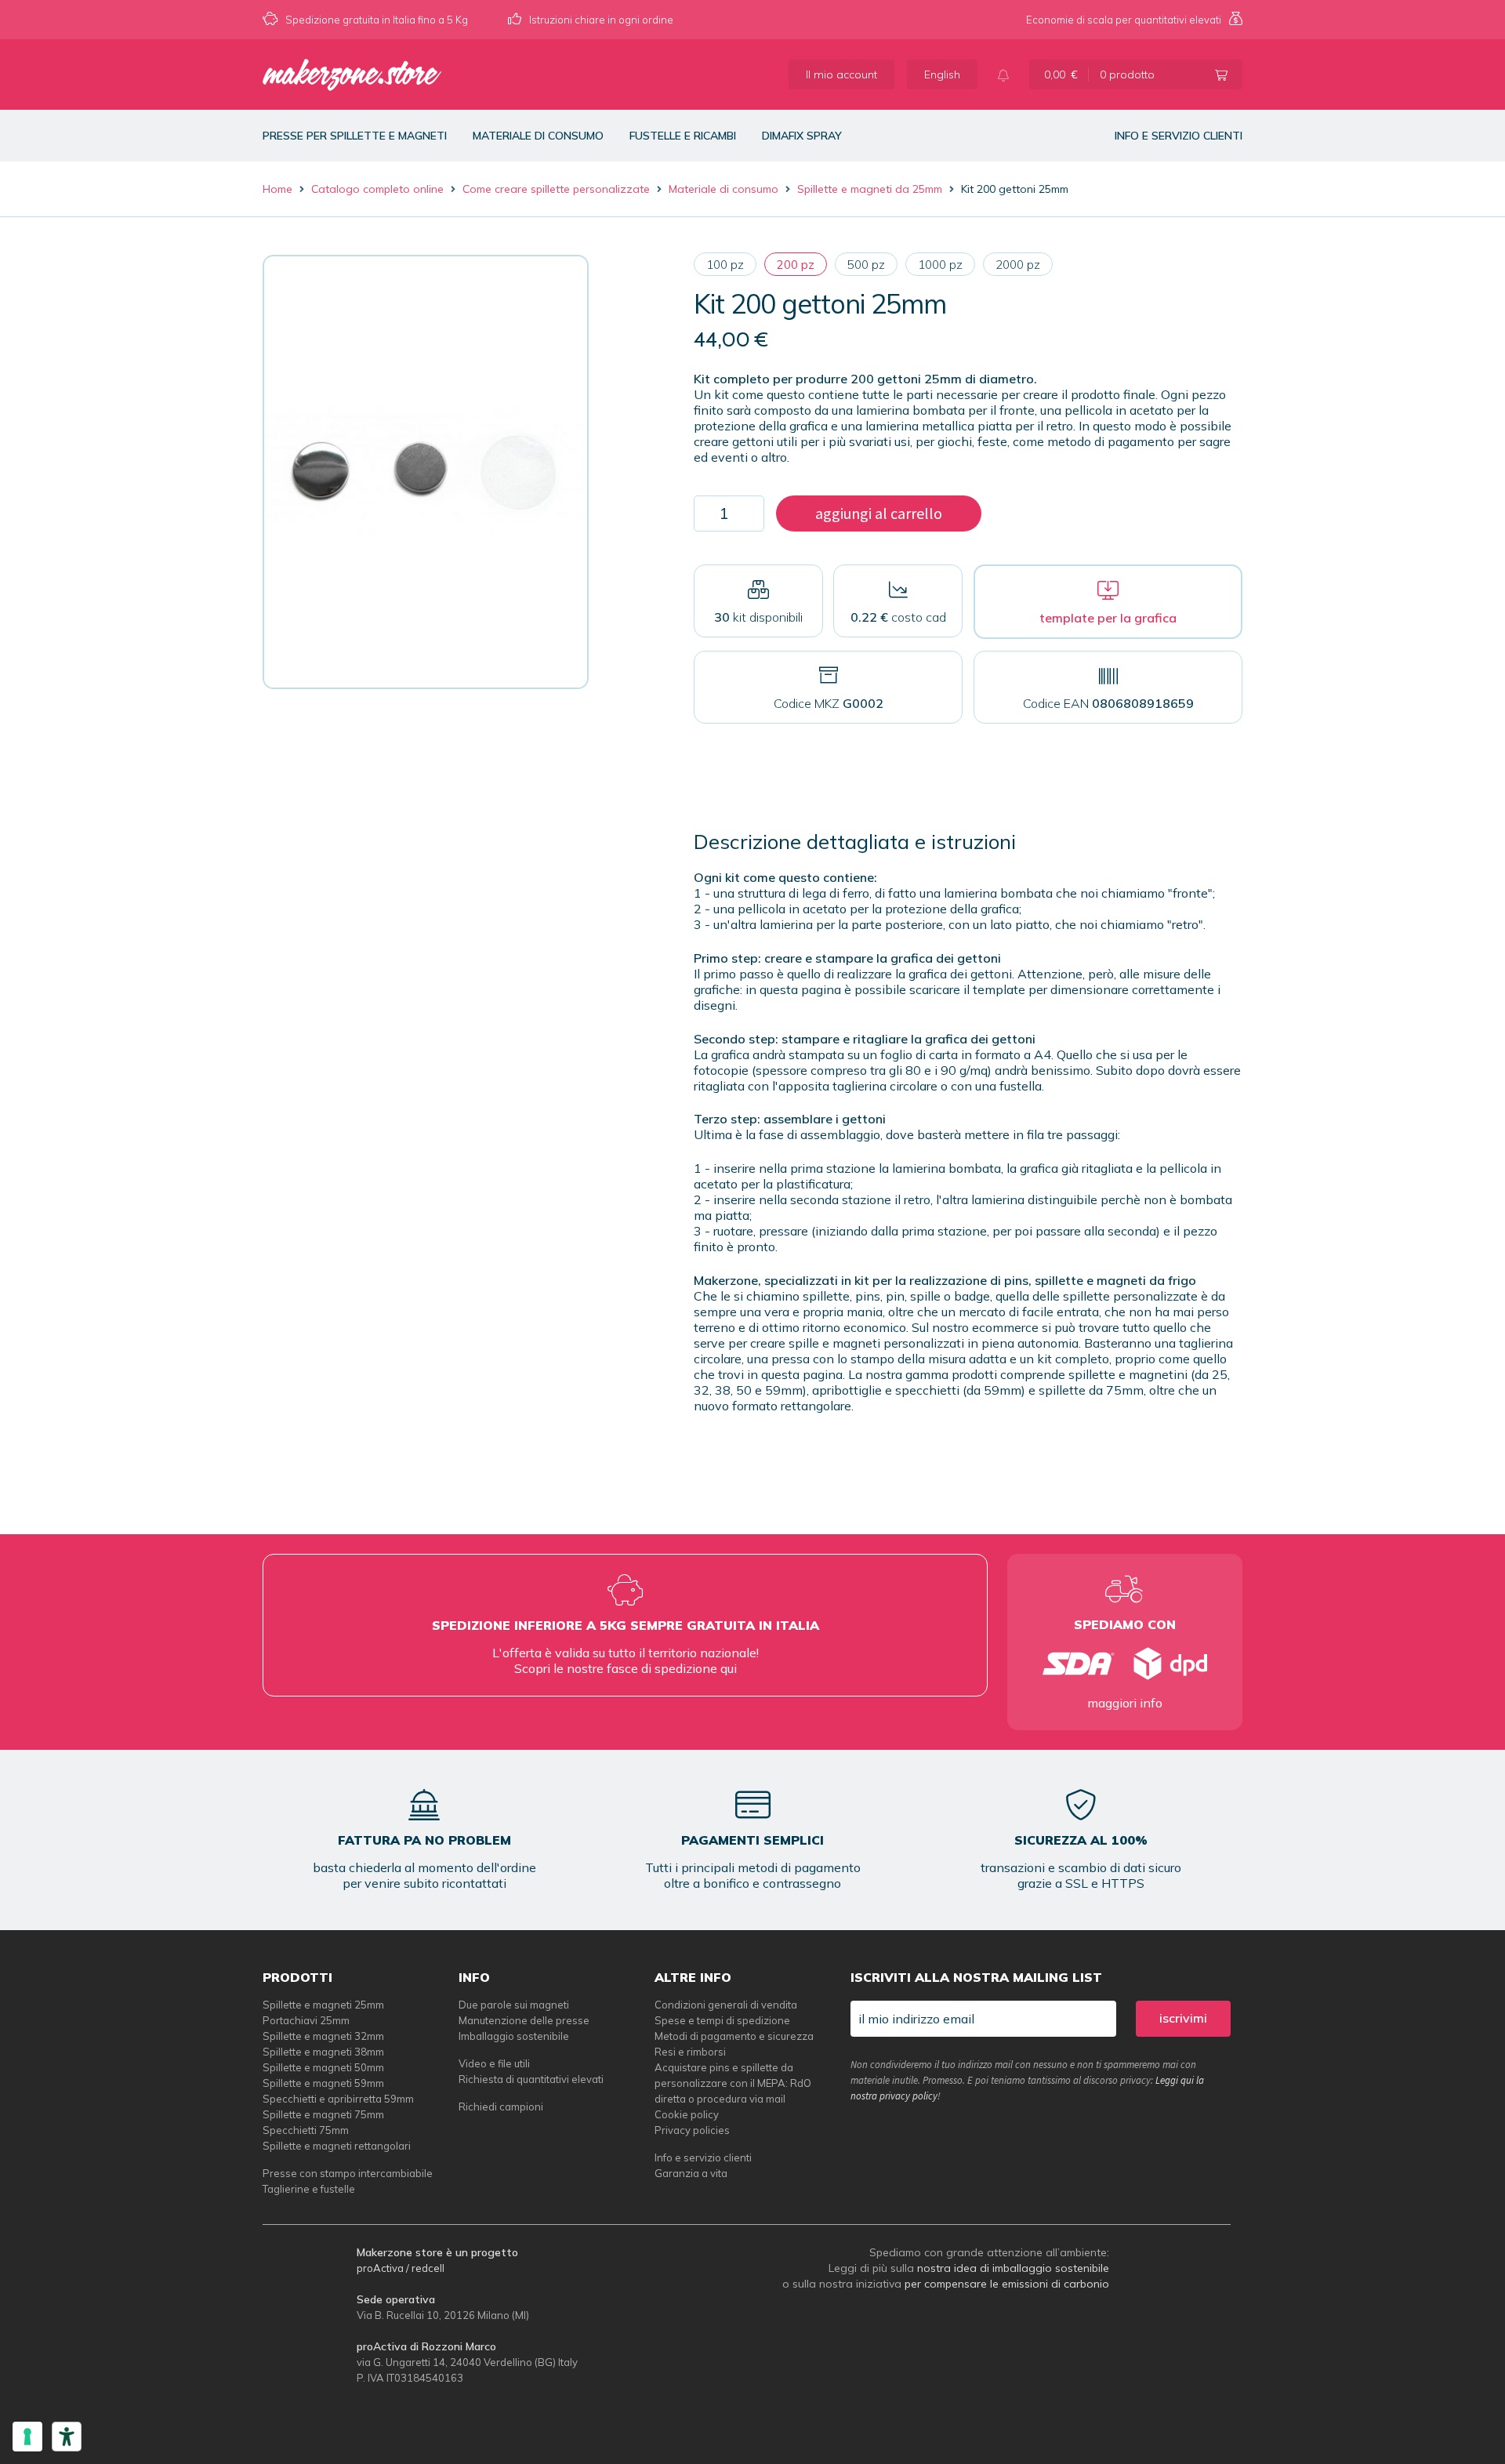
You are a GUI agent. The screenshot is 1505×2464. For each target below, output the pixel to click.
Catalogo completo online (377, 189)
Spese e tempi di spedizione (722, 2020)
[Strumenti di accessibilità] (67, 2437)
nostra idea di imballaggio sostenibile (1013, 2268)
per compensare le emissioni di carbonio (1007, 2284)
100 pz (725, 265)
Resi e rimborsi (690, 2052)
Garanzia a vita (691, 2173)
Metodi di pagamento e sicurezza (734, 2036)
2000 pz (1018, 265)
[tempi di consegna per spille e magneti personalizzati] (1125, 1664)
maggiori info (1125, 1703)
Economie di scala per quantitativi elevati (1124, 20)
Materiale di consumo (538, 136)
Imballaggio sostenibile (514, 2036)
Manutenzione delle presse (524, 2020)
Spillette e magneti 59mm (323, 2083)
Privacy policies (692, 2130)
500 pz (866, 265)
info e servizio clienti (1179, 136)
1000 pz (940, 265)
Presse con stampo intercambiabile (348, 2173)
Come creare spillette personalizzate (556, 189)
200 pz (796, 265)
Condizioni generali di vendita (726, 2005)
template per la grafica (1108, 618)
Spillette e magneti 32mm (323, 2036)
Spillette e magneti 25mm (323, 2005)
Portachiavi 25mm (306, 2020)
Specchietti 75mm (306, 2130)
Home (277, 189)
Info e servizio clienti (703, 2157)
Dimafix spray (802, 136)
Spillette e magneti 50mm (323, 2067)
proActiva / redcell (401, 2268)
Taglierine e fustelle (309, 2189)
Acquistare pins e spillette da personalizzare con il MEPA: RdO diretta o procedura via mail (733, 2083)
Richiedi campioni (501, 2107)
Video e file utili (494, 2063)
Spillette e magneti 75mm (323, 2114)
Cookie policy (687, 2114)
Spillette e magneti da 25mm (870, 189)
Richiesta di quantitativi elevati (531, 2079)
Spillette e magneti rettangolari (337, 2146)
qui (729, 1668)
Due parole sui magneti (514, 2005)
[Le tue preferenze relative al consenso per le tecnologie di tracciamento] (27, 2437)
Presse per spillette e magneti (355, 136)
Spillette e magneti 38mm (323, 2052)
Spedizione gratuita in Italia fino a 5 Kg (377, 20)
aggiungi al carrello (879, 513)
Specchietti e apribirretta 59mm (338, 2099)
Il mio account (841, 74)
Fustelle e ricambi (683, 136)
